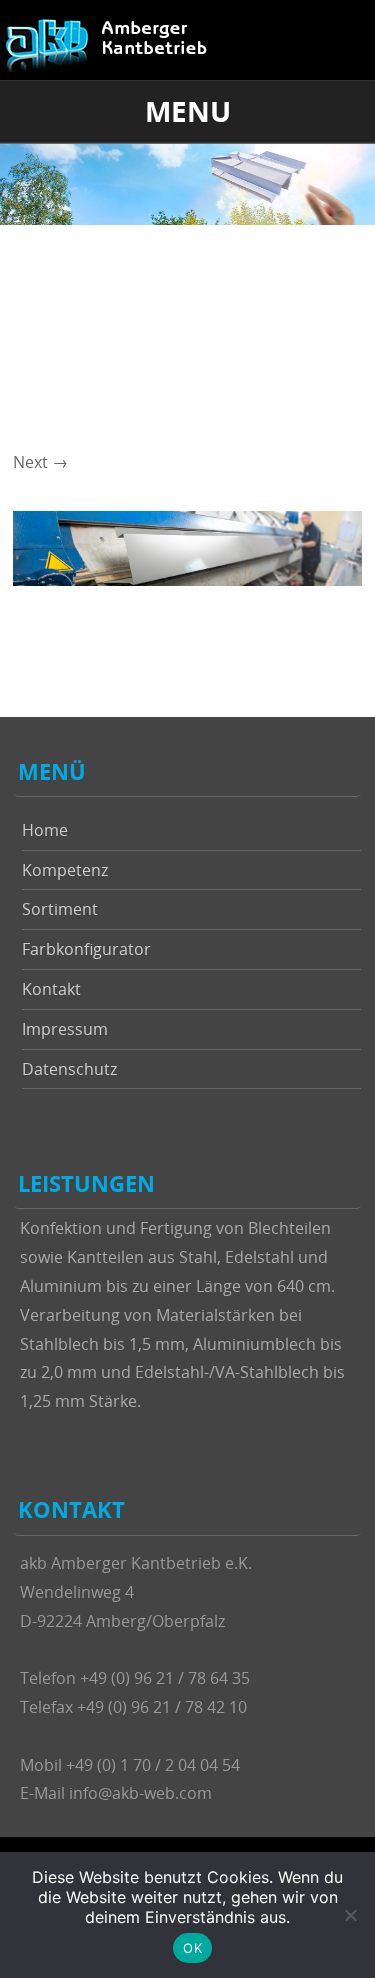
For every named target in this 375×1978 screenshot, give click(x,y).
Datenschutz (69, 1069)
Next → (40, 462)
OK (192, 1948)
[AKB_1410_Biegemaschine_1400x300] (187, 580)
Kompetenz (65, 870)
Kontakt (51, 989)
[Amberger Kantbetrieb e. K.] (112, 45)
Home (45, 830)
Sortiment (60, 909)
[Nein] (350, 1915)
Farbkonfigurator (86, 949)
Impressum (65, 1029)
